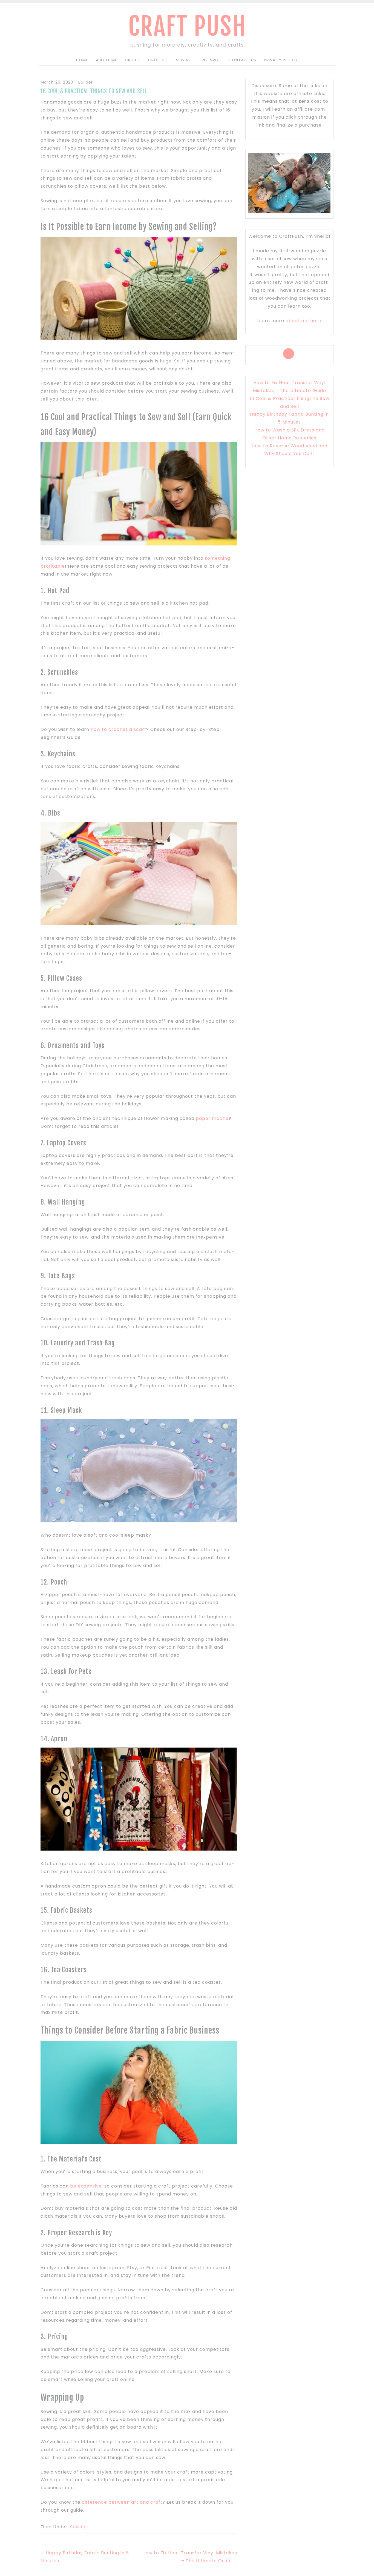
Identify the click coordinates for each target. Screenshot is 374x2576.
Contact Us (242, 60)
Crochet (158, 60)
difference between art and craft (122, 2502)
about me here (303, 321)
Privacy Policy (281, 60)
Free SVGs (210, 60)
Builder (86, 82)
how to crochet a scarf (118, 729)
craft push (187, 26)
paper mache (212, 1118)
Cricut (133, 60)
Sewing (184, 60)
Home (82, 60)
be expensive (86, 2186)
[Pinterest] (289, 354)
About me (107, 60)
